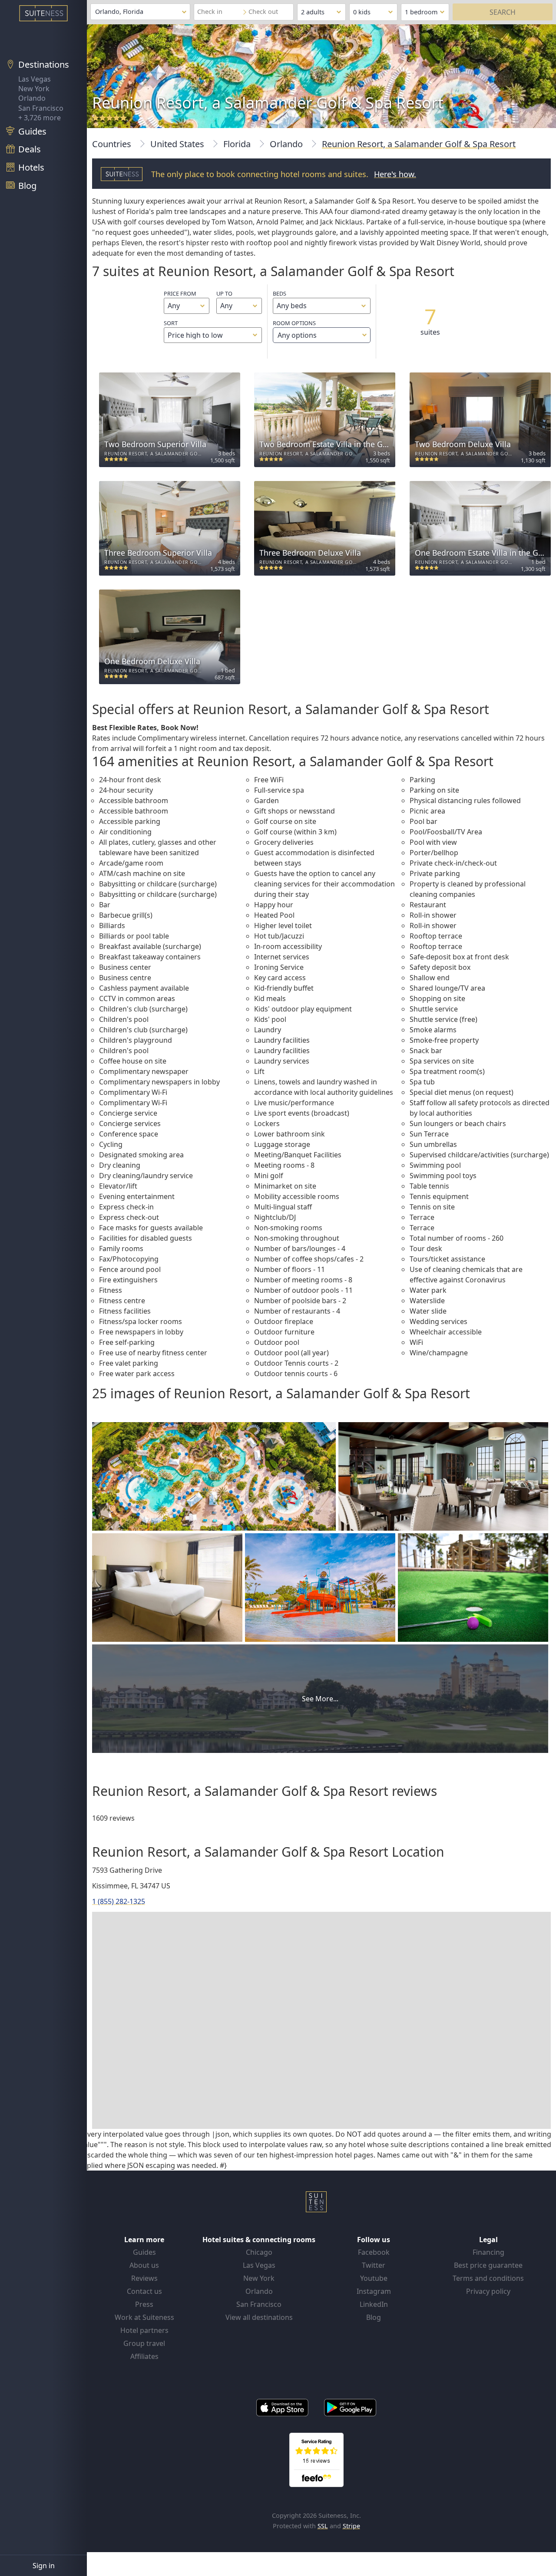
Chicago (259, 2252)
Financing (488, 2252)
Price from (180, 293)
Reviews (144, 2278)
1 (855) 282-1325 (119, 1901)
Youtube (374, 2278)
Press (144, 2304)
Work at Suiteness (144, 2317)
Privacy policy (488, 2291)
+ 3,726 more (40, 118)
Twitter (374, 2265)
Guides (144, 2252)
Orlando (32, 98)
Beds (280, 293)
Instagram (374, 2291)
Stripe (351, 2526)
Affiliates (144, 2356)
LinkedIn (374, 2304)
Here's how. (395, 174)
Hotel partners (144, 2330)
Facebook (374, 2252)
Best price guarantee (488, 2265)
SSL (323, 2526)
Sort (171, 323)
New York (34, 89)
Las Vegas (35, 79)
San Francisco (41, 108)
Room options (295, 329)
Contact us (144, 2291)
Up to (224, 293)
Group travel (144, 2343)
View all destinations (259, 2317)
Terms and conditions (488, 2278)
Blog (374, 2317)
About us (144, 2265)
